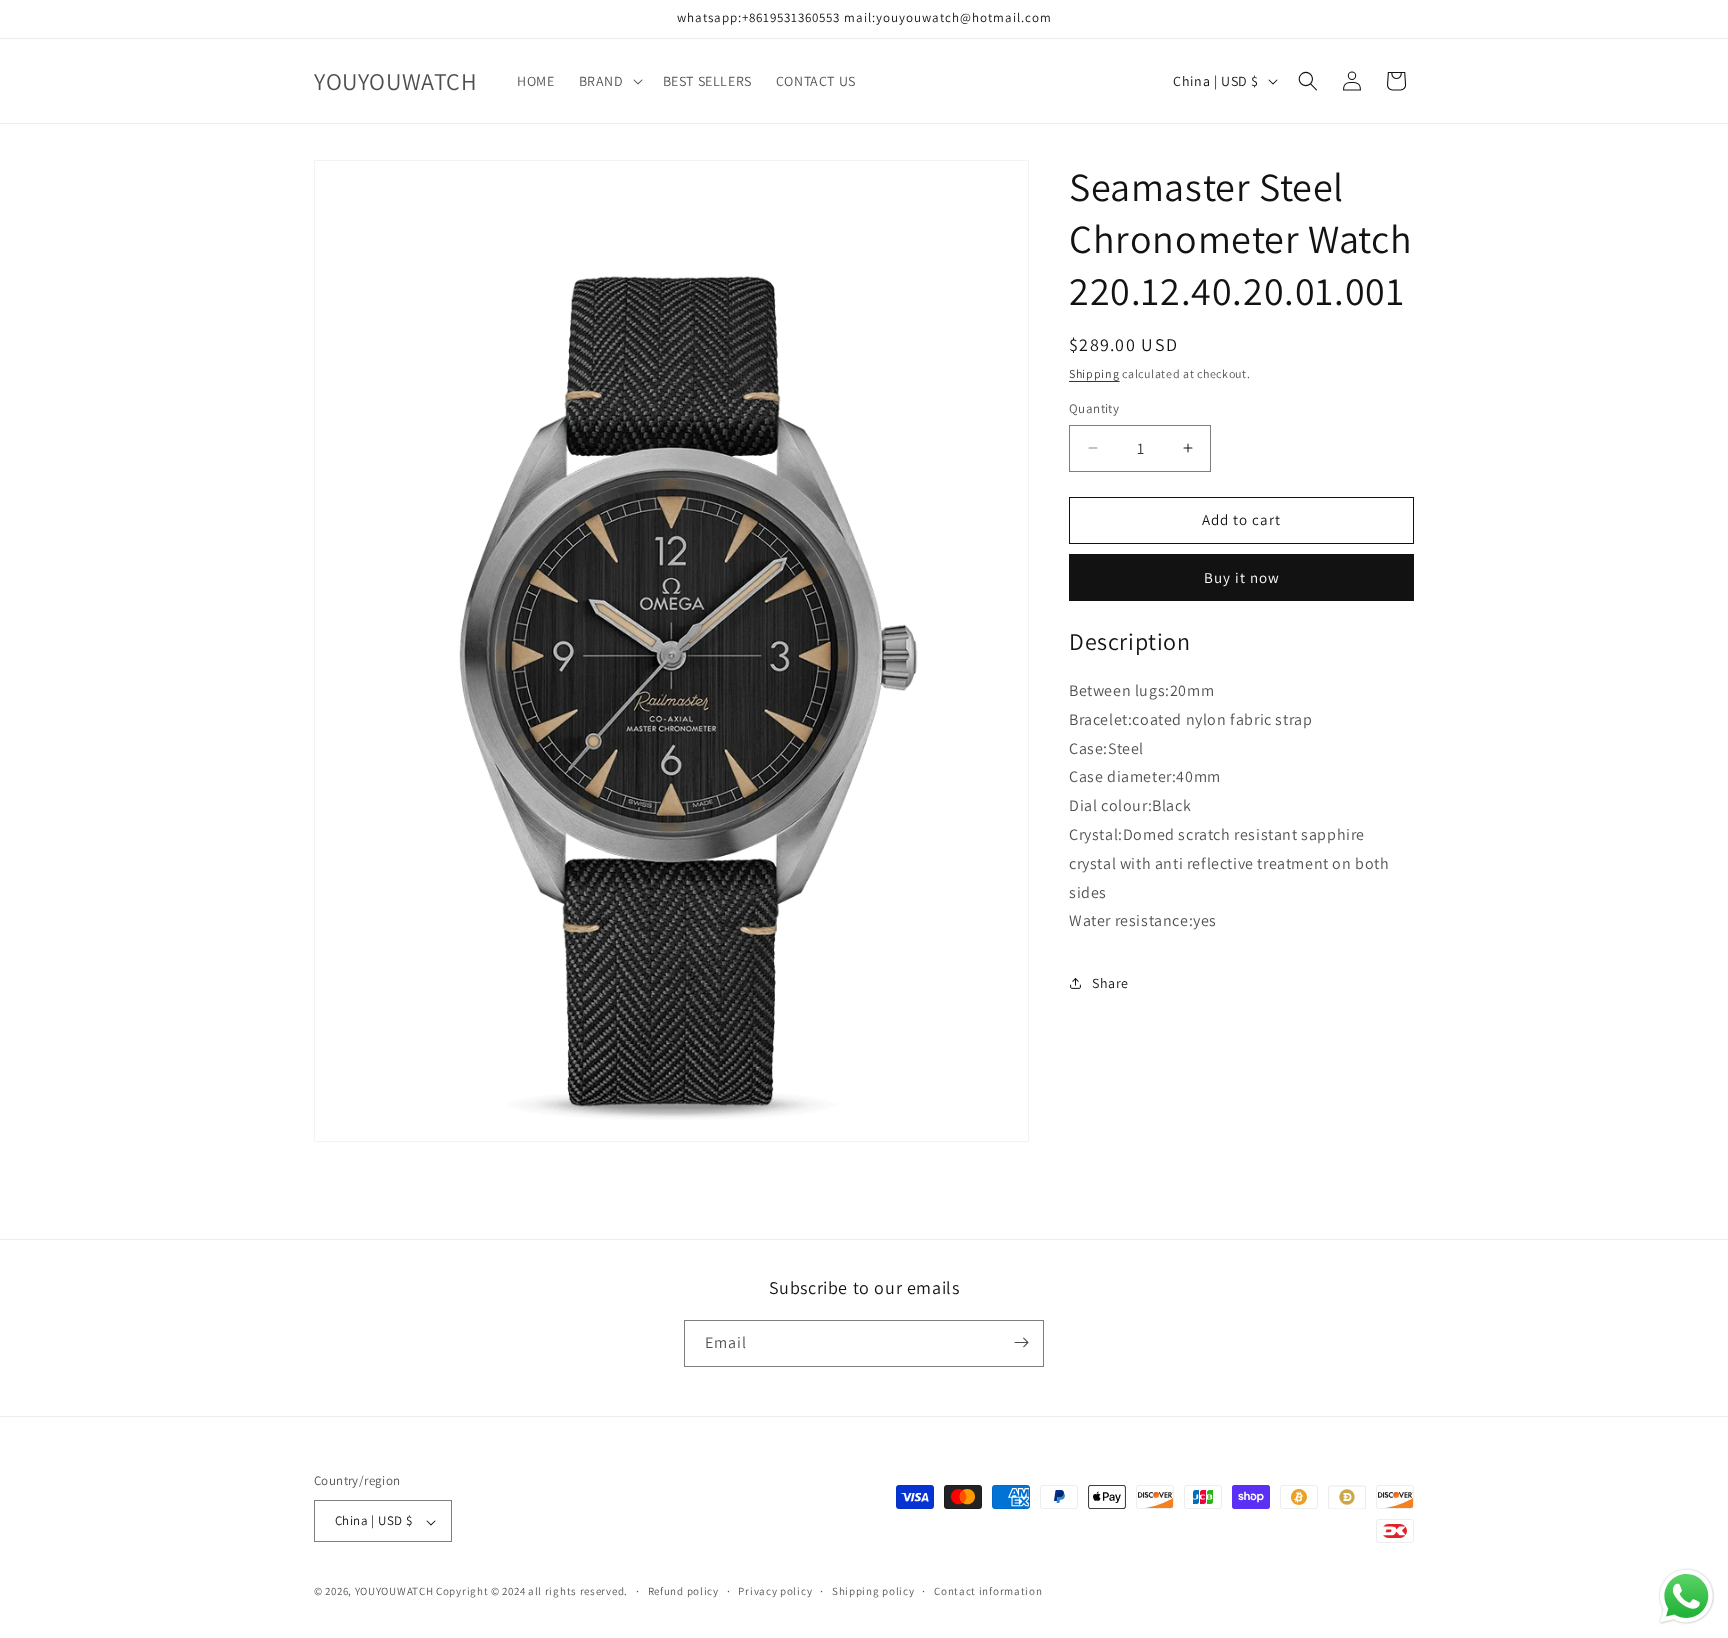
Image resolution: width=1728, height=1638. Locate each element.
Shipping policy (873, 1591)
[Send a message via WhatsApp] (1686, 1596)
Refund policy (683, 1591)
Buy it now (1242, 577)
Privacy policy (775, 1591)
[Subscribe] (1021, 1342)
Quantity (1094, 408)
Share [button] (1110, 983)
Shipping (1094, 373)
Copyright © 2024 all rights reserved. (532, 1592)
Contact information (988, 1591)
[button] (609, 81)
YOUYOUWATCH (394, 1592)
